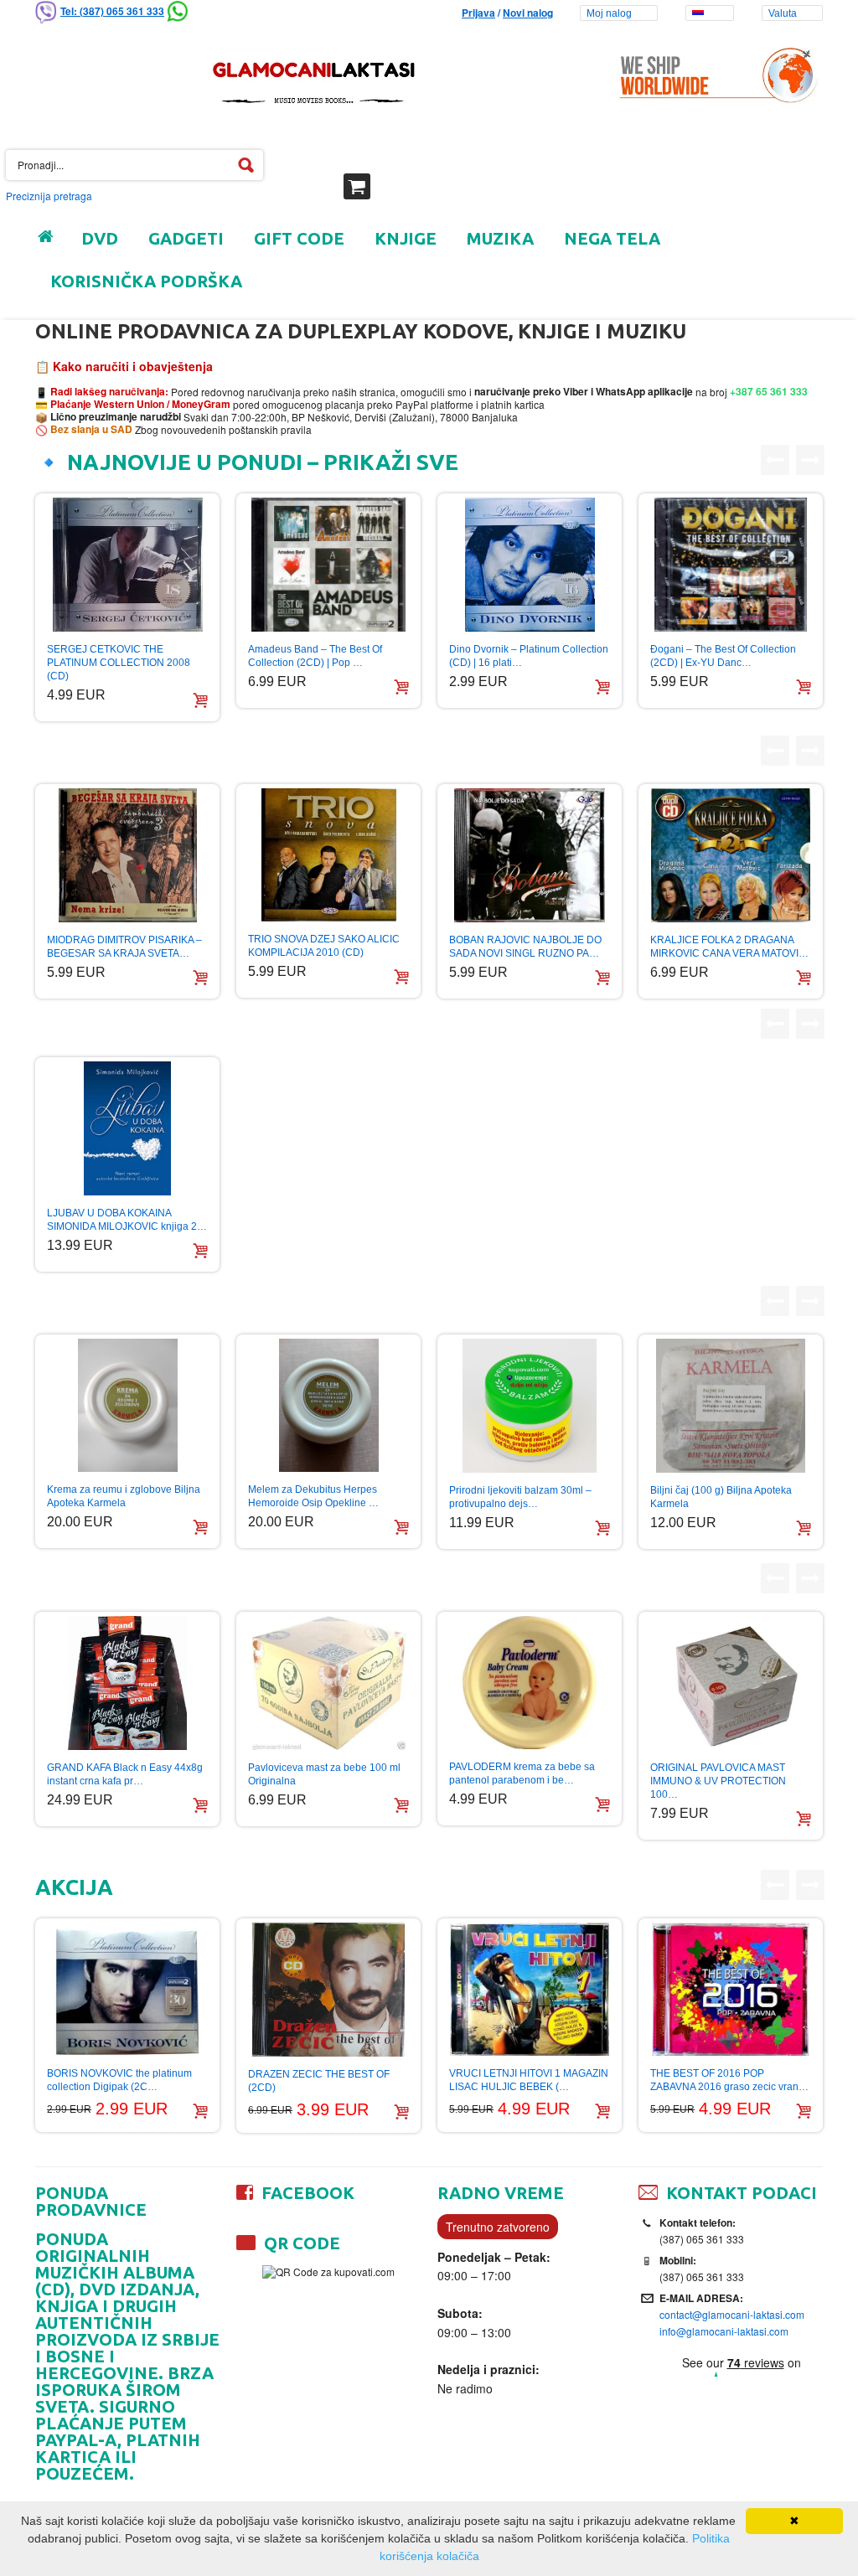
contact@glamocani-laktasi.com (732, 2314)
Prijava (478, 13)
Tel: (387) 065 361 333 (112, 11)
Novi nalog (528, 13)
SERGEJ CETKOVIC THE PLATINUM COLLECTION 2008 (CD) (119, 663)
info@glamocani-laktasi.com (724, 2331)
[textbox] (134, 165)
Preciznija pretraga (49, 196)
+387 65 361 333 (768, 391)
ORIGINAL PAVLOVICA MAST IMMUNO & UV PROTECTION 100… (718, 1781)
